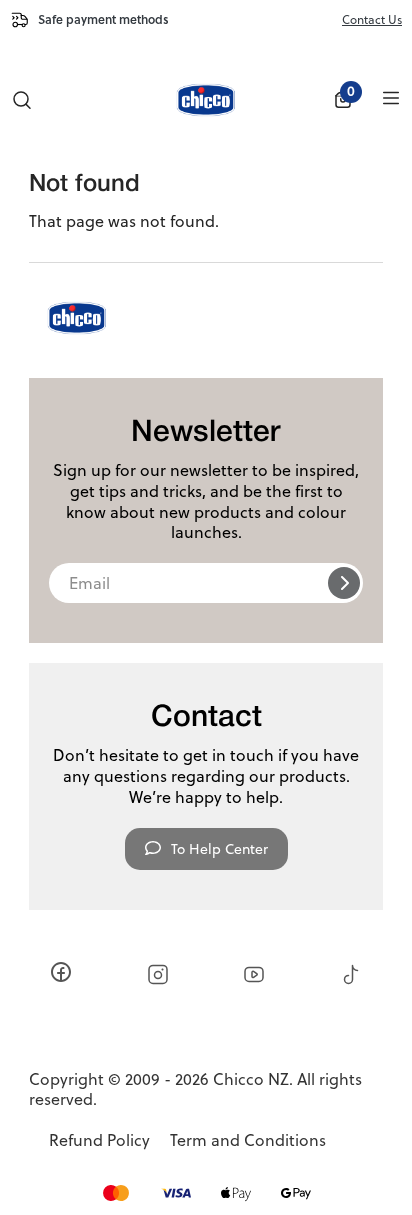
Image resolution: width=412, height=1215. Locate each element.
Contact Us (372, 19)
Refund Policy (99, 1140)
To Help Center (219, 849)
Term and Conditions (248, 1140)
